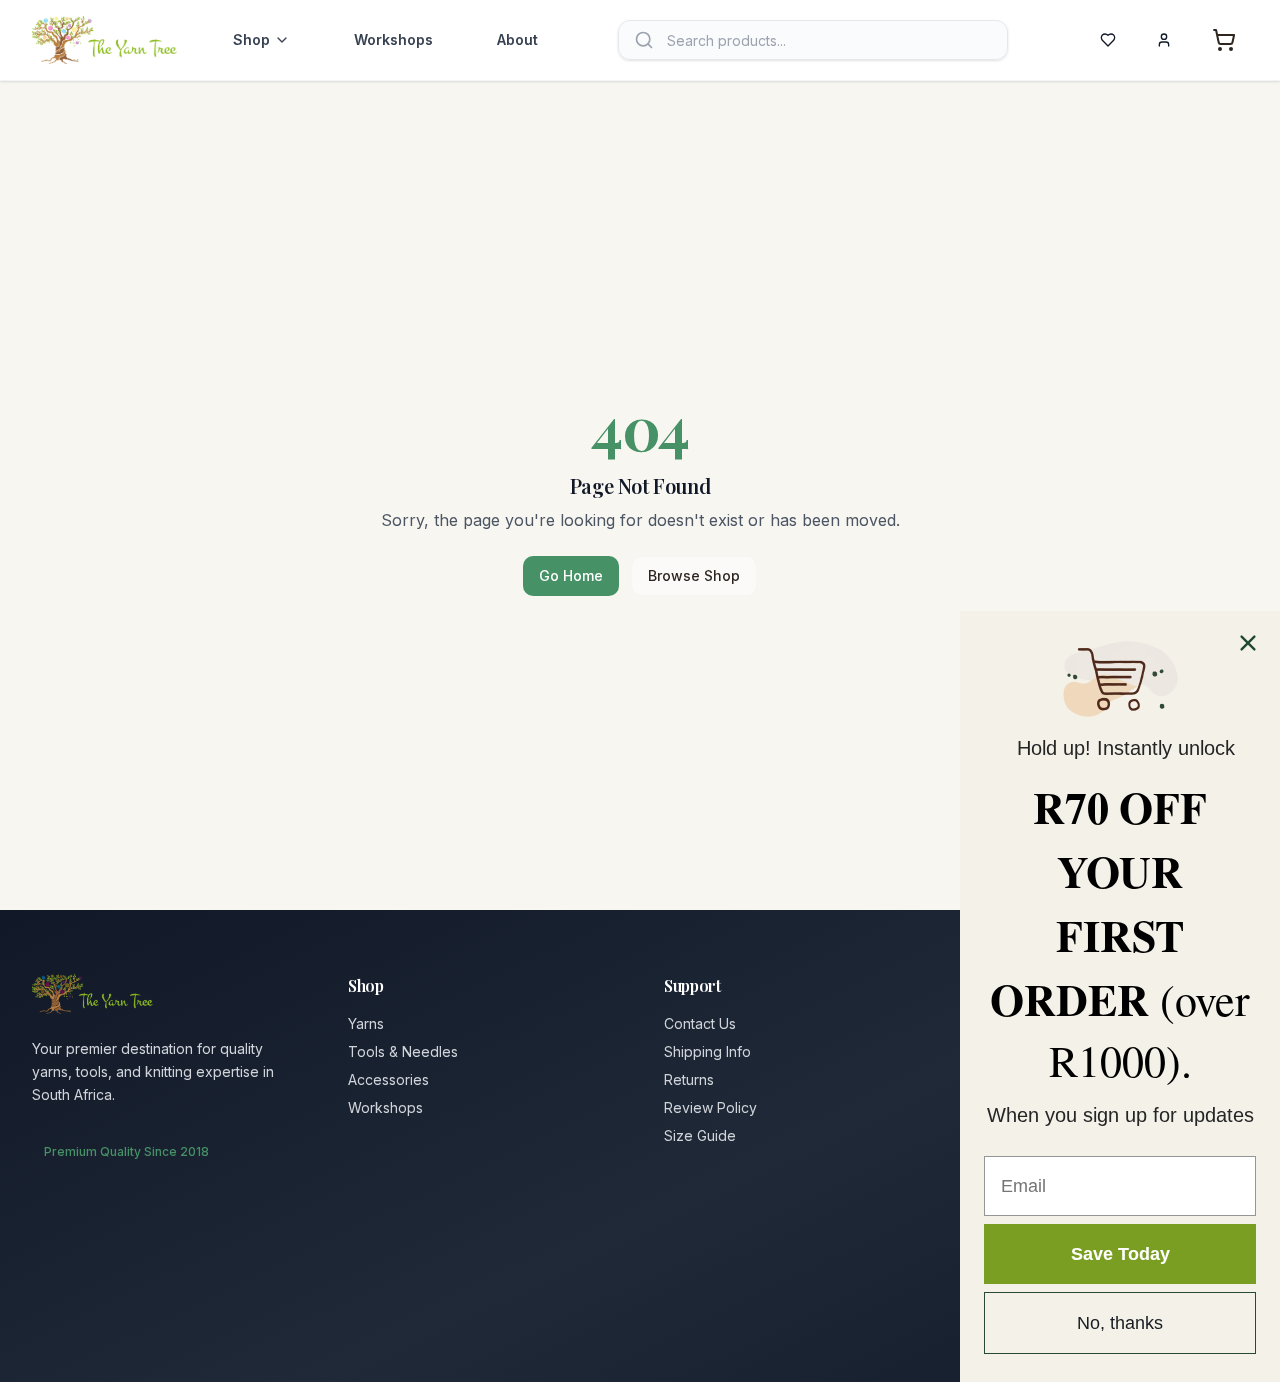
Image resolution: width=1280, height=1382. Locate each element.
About (517, 39)
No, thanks (1120, 1323)
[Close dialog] (1248, 643)
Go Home (571, 575)
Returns (689, 1079)
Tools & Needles (403, 1051)
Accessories (388, 1079)
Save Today (1120, 1254)
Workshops (393, 39)
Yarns (366, 1023)
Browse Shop (694, 575)
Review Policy (710, 1107)
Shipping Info (707, 1051)
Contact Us (700, 1023)
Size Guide (700, 1135)
